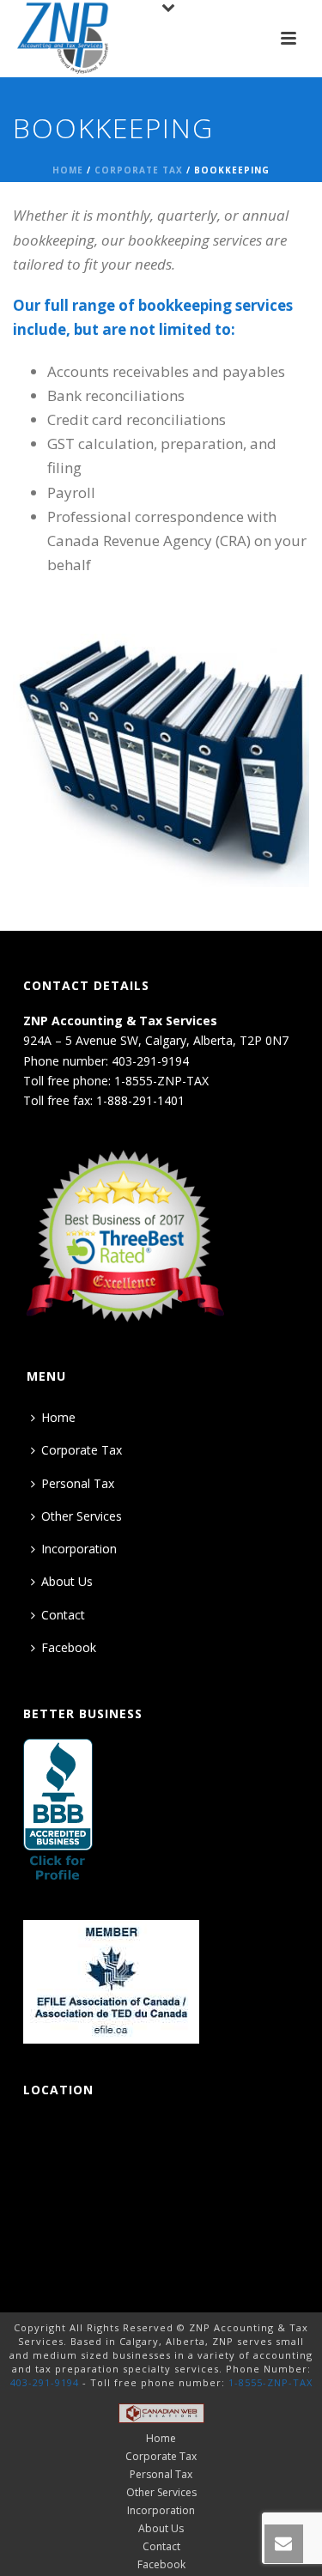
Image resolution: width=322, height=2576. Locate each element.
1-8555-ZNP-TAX (270, 2382)
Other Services (82, 1516)
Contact (63, 1615)
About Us (67, 1581)
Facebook (69, 1647)
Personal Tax (78, 1483)
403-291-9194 (45, 2382)
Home (68, 170)
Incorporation (79, 1549)
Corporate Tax (139, 170)
